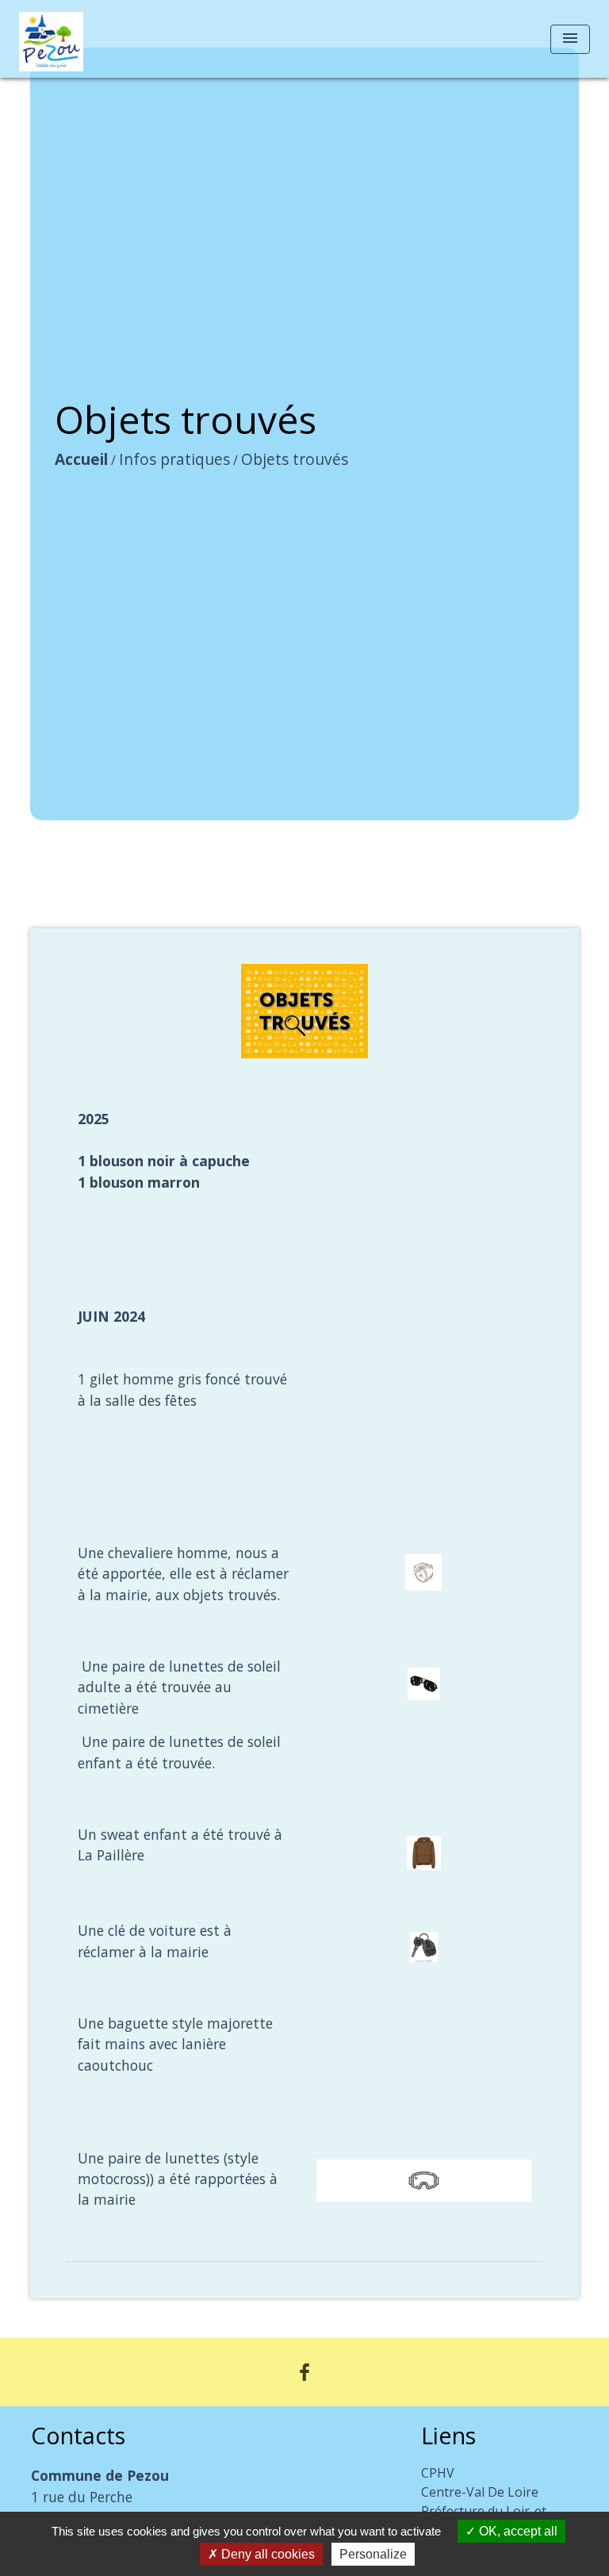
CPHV (438, 2473)
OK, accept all (517, 2531)
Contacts (78, 2436)
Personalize (373, 2554)
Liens (448, 2436)
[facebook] (304, 2372)
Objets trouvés (295, 459)
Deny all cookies (266, 2554)
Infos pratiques (174, 459)
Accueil (81, 459)
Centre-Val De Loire (480, 2492)
